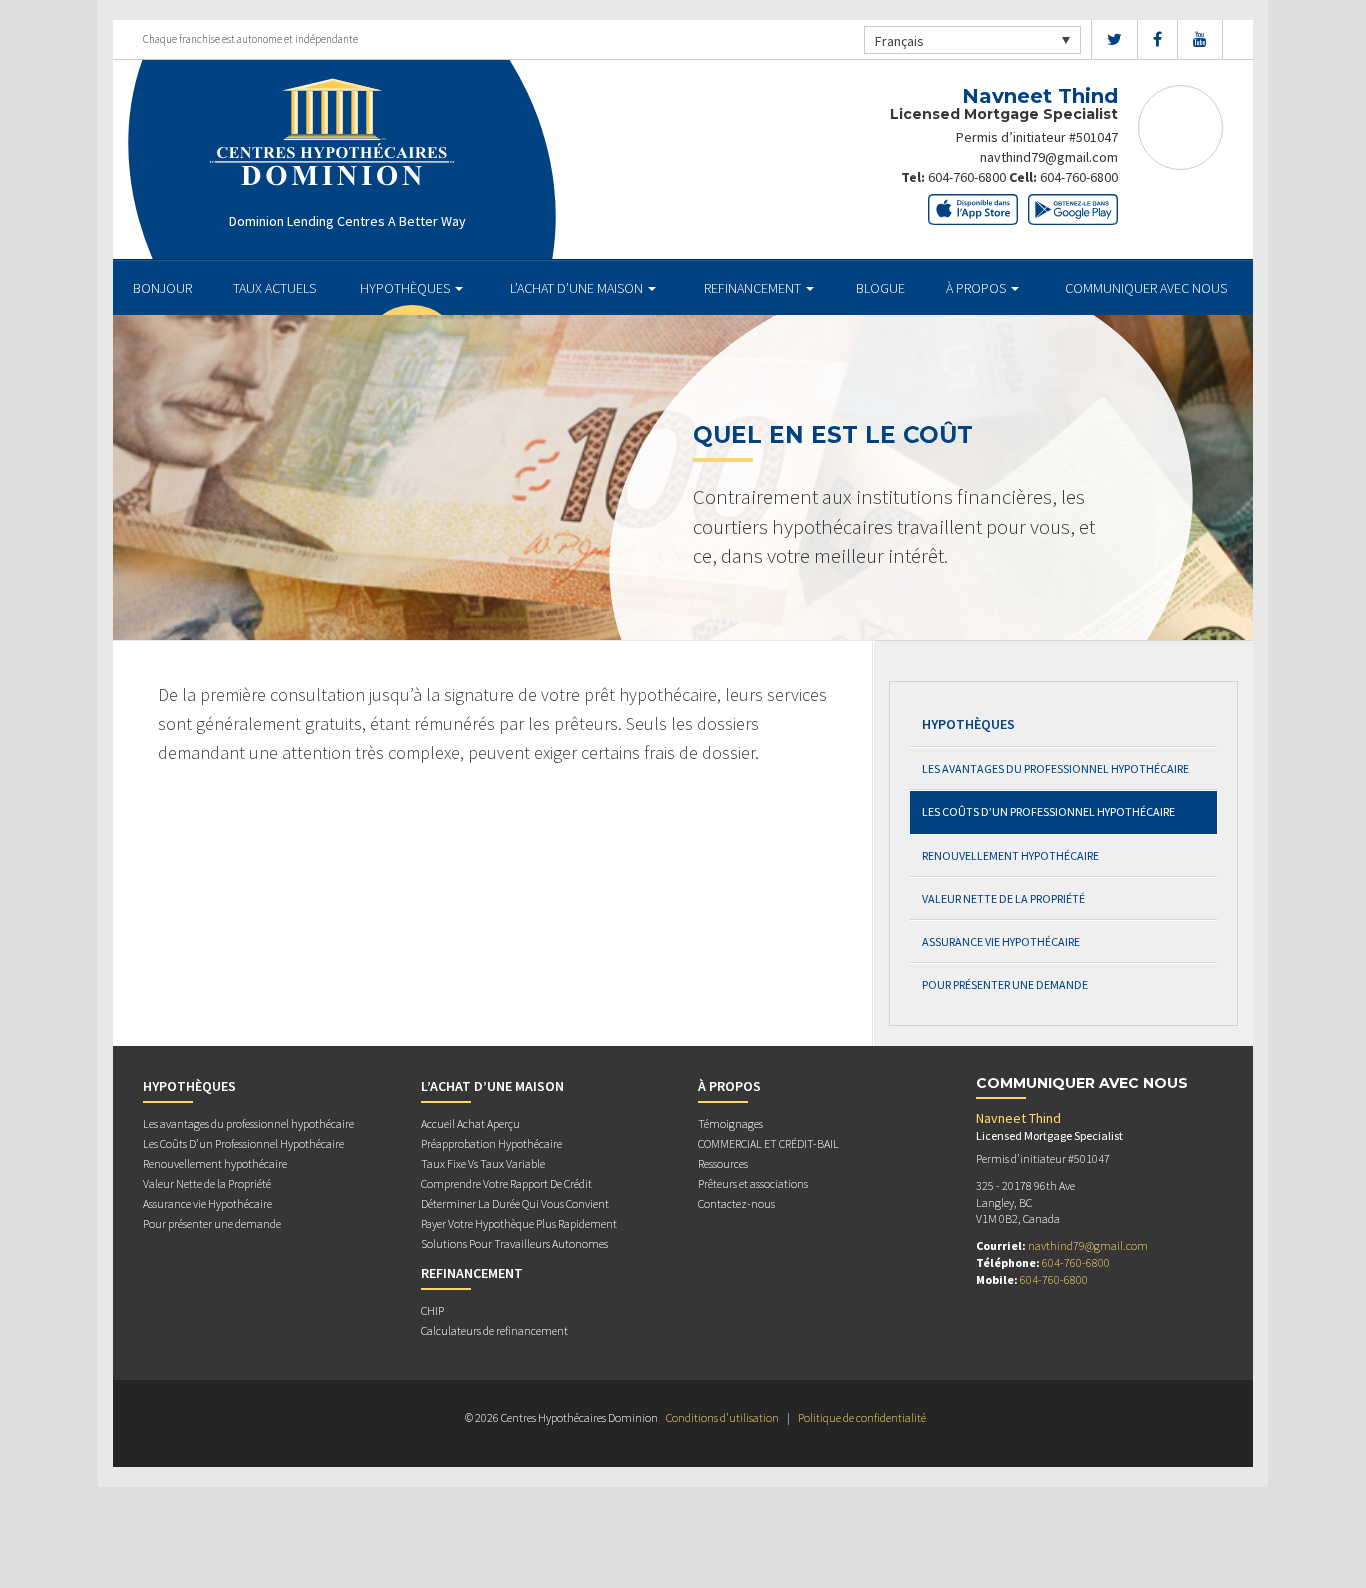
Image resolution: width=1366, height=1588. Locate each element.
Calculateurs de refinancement (494, 1330)
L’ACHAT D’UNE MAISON (578, 288)
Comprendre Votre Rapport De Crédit (506, 1183)
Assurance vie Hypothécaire (1001, 941)
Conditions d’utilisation (722, 1417)
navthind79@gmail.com (1049, 157)
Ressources (723, 1163)
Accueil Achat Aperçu (470, 1123)
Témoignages (730, 1123)
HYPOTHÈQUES (406, 288)
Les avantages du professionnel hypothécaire (1055, 768)
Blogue (880, 288)
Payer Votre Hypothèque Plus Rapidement (519, 1223)
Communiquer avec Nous (1146, 288)
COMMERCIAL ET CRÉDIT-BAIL (768, 1143)
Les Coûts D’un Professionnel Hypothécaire (1048, 811)
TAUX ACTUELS (274, 288)
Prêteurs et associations (753, 1183)
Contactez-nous (736, 1203)
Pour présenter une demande (1005, 984)
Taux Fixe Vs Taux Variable (483, 1163)
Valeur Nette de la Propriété (1003, 898)
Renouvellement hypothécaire (1010, 855)
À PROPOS (977, 288)
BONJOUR (162, 288)
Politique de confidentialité (862, 1417)
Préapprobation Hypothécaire (491, 1143)
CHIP (432, 1310)
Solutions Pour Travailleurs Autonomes (514, 1243)
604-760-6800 (967, 177)
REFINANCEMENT (754, 288)
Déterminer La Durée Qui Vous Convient (515, 1203)
